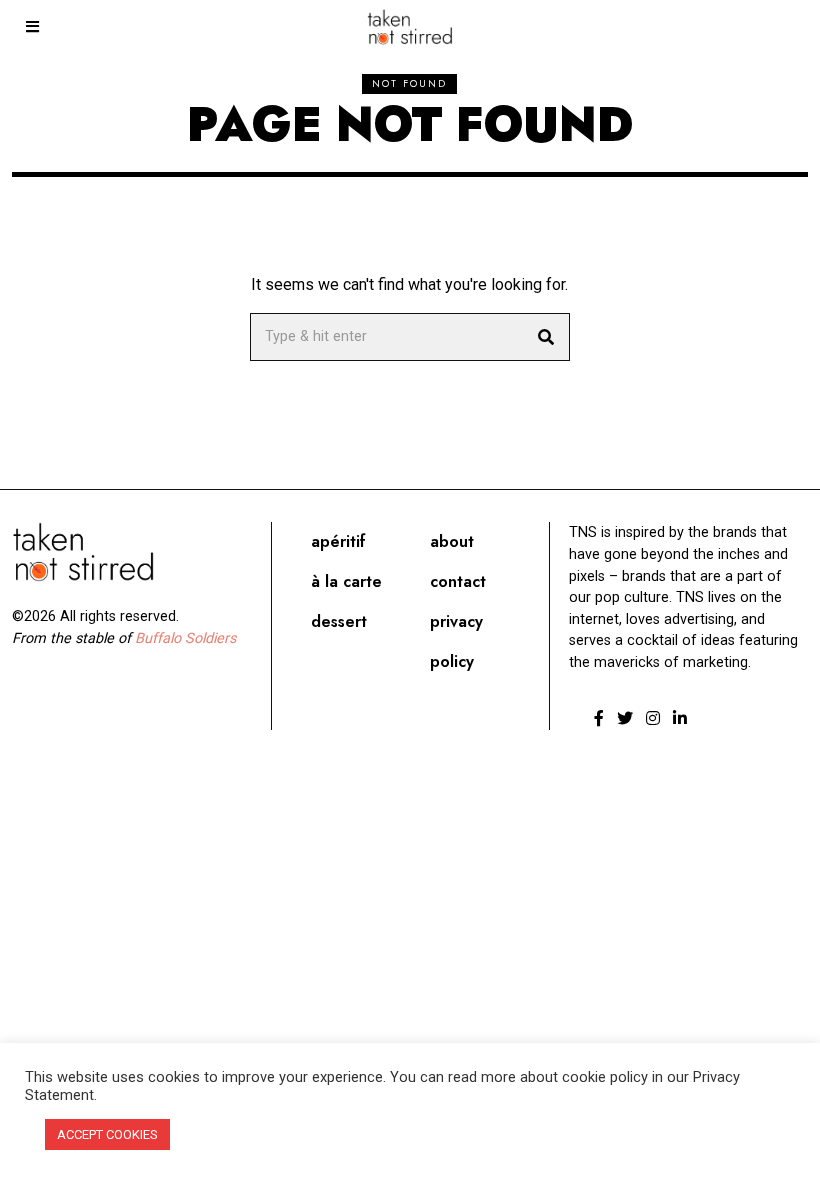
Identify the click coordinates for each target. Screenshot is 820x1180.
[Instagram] (653, 718)
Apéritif (338, 541)
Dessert (339, 621)
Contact (458, 581)
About (452, 541)
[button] (546, 337)
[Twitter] (625, 718)
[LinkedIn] (680, 718)
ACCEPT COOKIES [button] (107, 1134)
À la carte (346, 581)
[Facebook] (599, 718)
